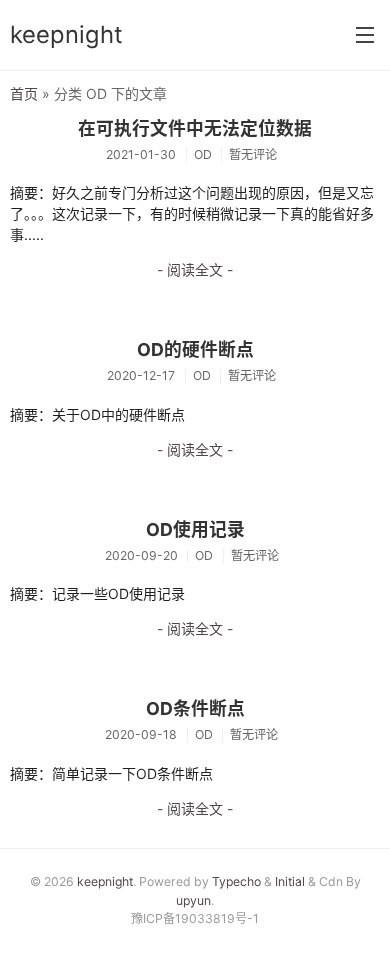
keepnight (66, 34)
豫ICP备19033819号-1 (195, 918)
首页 (24, 93)
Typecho (236, 881)
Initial (290, 881)
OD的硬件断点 (195, 349)
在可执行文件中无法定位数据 (195, 128)
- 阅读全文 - (195, 269)
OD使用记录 (195, 529)
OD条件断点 (195, 708)
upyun (193, 900)
